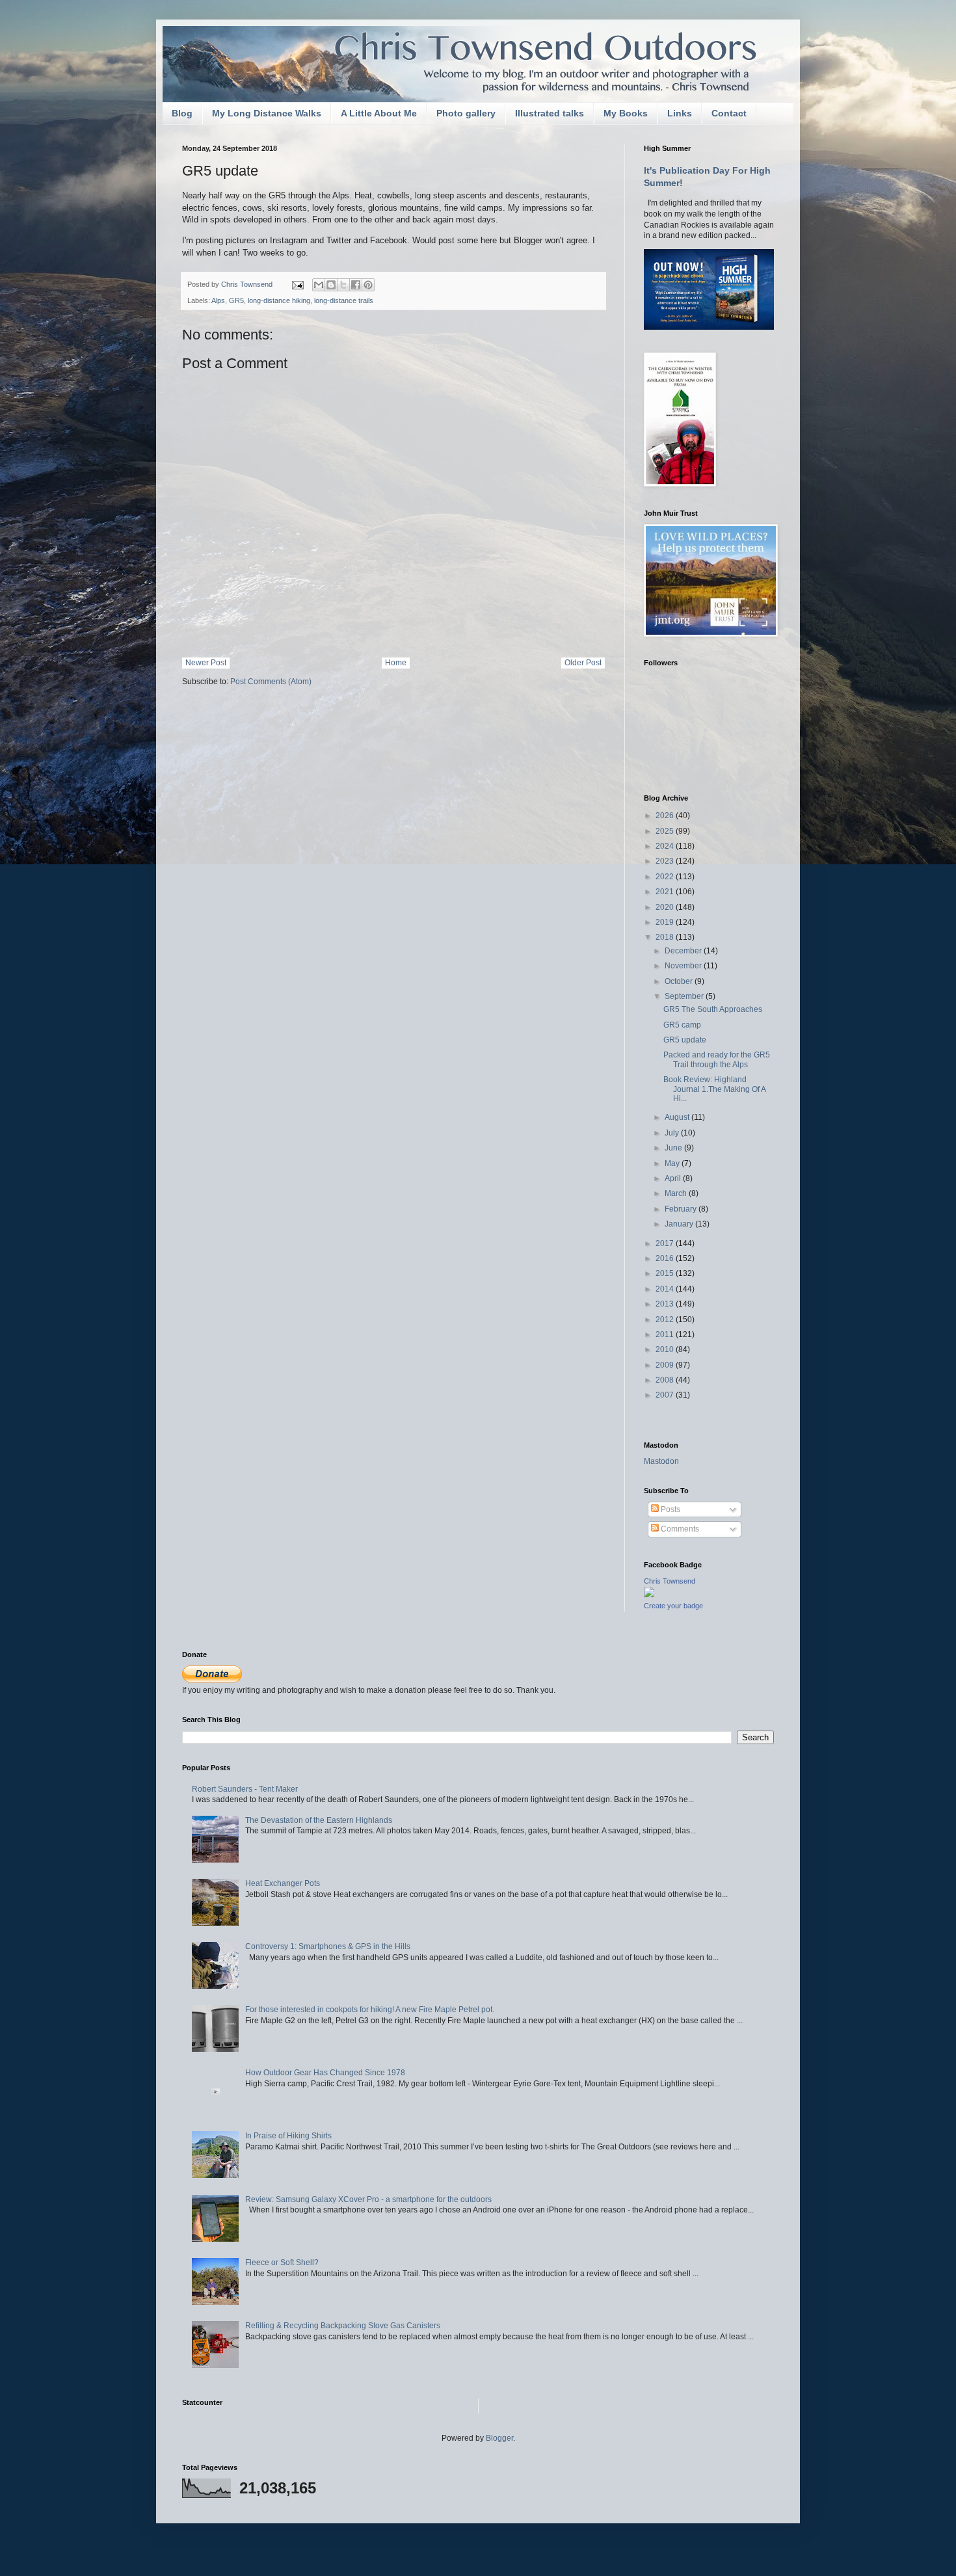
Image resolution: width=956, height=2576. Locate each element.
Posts (670, 1509)
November (684, 966)
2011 (666, 1334)
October (680, 981)
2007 (666, 1395)
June (674, 1148)
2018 (666, 937)
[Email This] (319, 285)
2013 (666, 1304)
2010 (666, 1349)
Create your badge (673, 1606)
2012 (666, 1320)
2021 (666, 892)
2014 (666, 1289)
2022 (666, 877)
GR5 (236, 300)
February (682, 1209)
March (677, 1193)
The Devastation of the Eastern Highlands (319, 1820)
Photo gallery (466, 113)
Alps (218, 300)
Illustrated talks (550, 113)
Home (396, 663)
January (680, 1224)
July (673, 1133)
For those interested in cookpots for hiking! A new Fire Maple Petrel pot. (370, 2010)
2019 (666, 922)
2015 (666, 1273)
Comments (679, 1529)
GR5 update (685, 1040)
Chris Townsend (670, 1581)
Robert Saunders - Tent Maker (245, 1789)
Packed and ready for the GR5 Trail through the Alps (717, 1059)
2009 (666, 1365)
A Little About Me (379, 113)
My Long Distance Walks (267, 113)
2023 (666, 861)
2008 (666, 1380)
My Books (626, 113)
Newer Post (206, 663)
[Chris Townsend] (649, 1595)
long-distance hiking (279, 300)
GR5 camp (682, 1025)
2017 (666, 1243)
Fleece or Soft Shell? (282, 2263)
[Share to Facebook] (356, 285)
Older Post (583, 663)
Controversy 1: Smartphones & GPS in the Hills (328, 1946)
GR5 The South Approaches (713, 1009)
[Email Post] (297, 284)
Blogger (499, 2438)
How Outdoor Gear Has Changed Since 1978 (325, 2073)
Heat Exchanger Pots (283, 1883)
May (673, 1163)
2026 (666, 816)
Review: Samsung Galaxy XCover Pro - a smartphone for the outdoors (368, 2199)
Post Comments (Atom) (271, 682)
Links (680, 113)
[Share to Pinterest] (368, 285)
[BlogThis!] (331, 285)
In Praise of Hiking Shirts (288, 2136)
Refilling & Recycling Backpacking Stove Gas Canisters (343, 2326)
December (684, 951)
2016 (666, 1258)
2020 (666, 907)
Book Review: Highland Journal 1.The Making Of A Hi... (714, 1089)
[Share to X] (343, 285)
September (685, 996)
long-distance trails (344, 300)
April (674, 1178)
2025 (666, 831)
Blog (182, 113)
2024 (666, 846)
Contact (729, 113)
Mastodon (661, 1461)
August (678, 1117)
